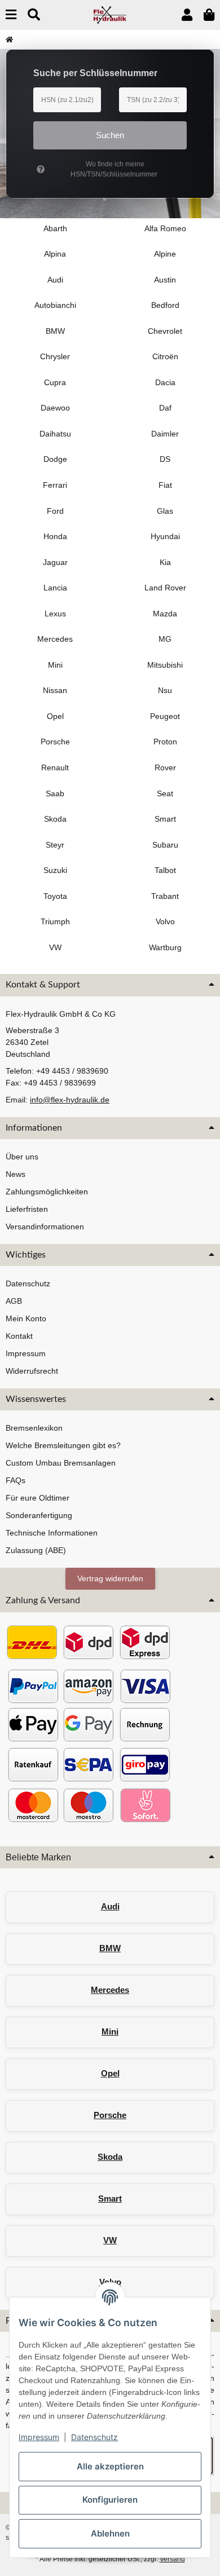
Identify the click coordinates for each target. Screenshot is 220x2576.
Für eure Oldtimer (38, 1498)
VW (110, 2240)
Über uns (22, 1157)
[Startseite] (9, 39)
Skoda (110, 2157)
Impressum (39, 2437)
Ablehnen (110, 2533)
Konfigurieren (110, 2500)
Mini (110, 2032)
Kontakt (19, 1336)
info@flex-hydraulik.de (70, 1100)
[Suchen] (34, 15)
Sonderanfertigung (39, 1515)
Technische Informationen (52, 1533)
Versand (172, 2559)
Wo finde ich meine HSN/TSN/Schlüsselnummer (114, 169)
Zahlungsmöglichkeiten (47, 1192)
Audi (110, 1906)
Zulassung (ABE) (36, 1550)
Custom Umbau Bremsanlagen (61, 1463)
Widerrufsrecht (32, 1371)
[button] (187, 15)
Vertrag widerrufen (110, 1578)
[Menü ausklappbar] (11, 15)
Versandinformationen (45, 1227)
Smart (110, 2198)
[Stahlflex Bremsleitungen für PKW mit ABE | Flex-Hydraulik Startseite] (110, 14)
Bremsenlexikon (34, 1428)
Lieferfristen (27, 1209)
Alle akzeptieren (110, 2466)
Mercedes (110, 1990)
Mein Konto (26, 1318)
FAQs (16, 1480)
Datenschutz (94, 2437)
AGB (14, 1301)
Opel (110, 2073)
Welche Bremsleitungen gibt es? (63, 1445)
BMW (110, 1948)
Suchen (110, 135)
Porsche (110, 2115)
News (16, 1174)
